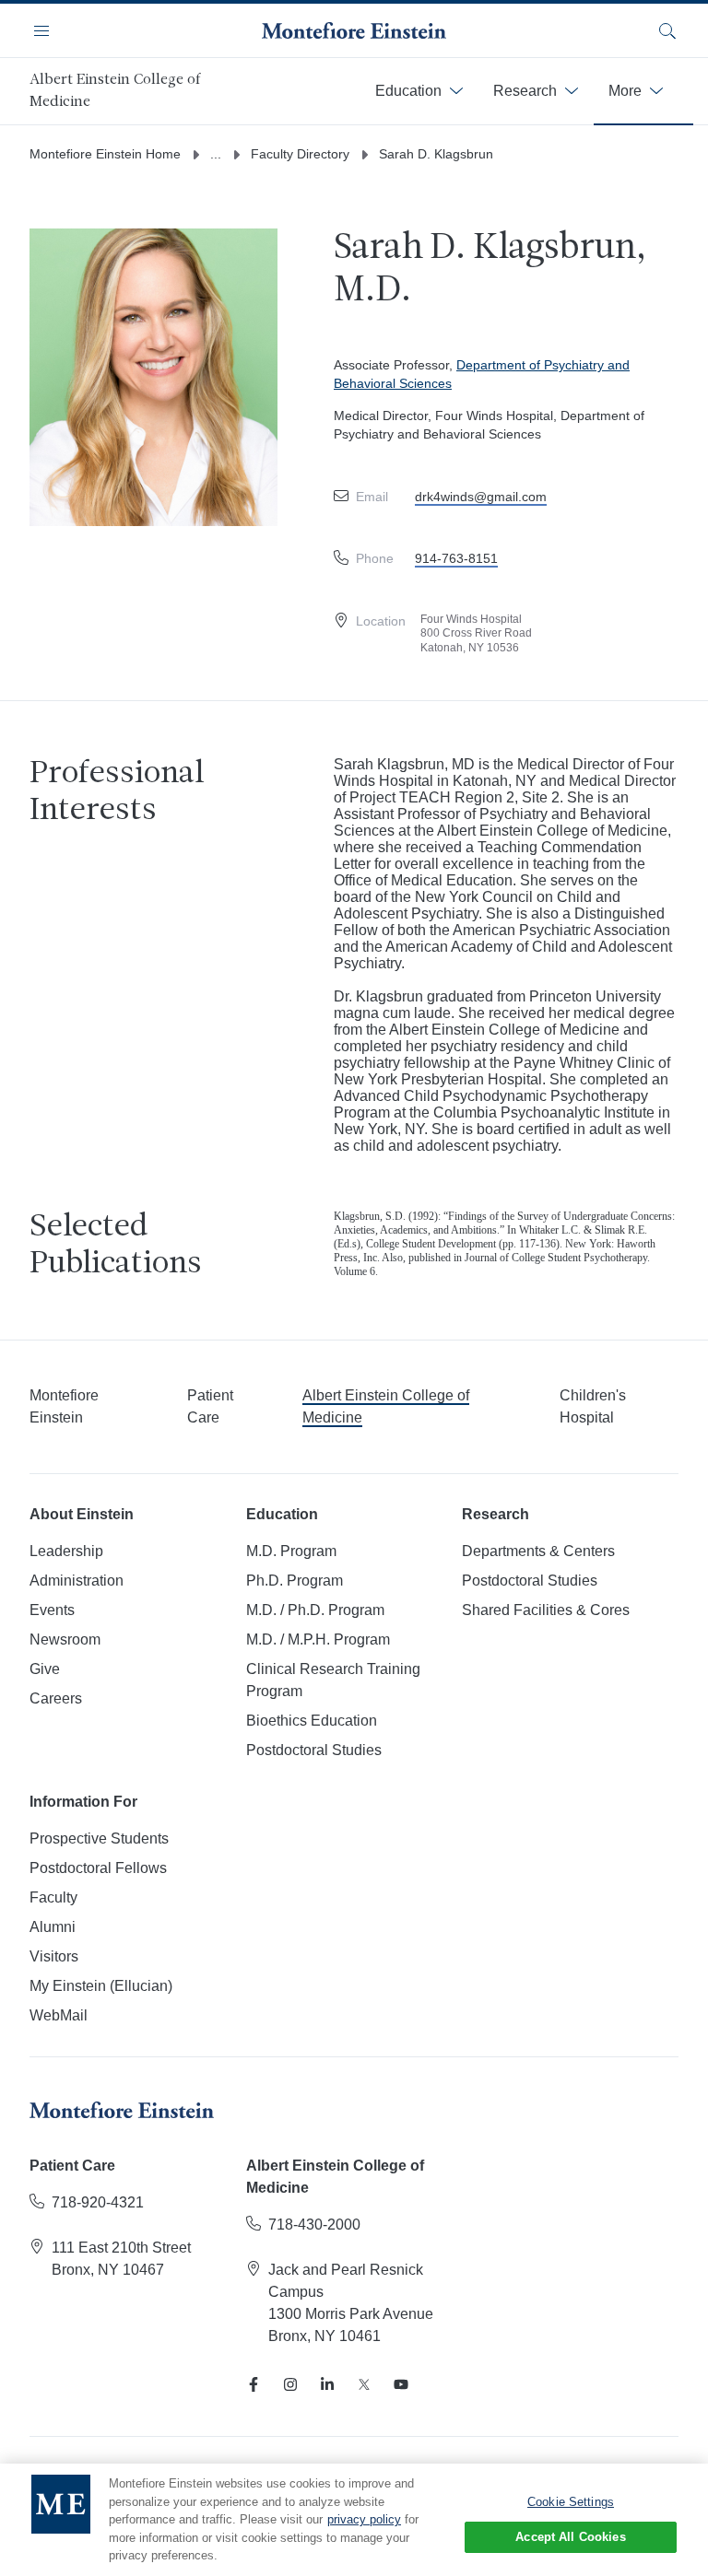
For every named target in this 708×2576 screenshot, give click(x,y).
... (216, 154)
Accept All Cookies (570, 2537)
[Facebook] (254, 2384)
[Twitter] (364, 2384)
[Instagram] (290, 2384)
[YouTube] (401, 2384)
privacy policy (364, 2519)
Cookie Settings (571, 2502)
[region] (354, 2520)
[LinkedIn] (327, 2384)
